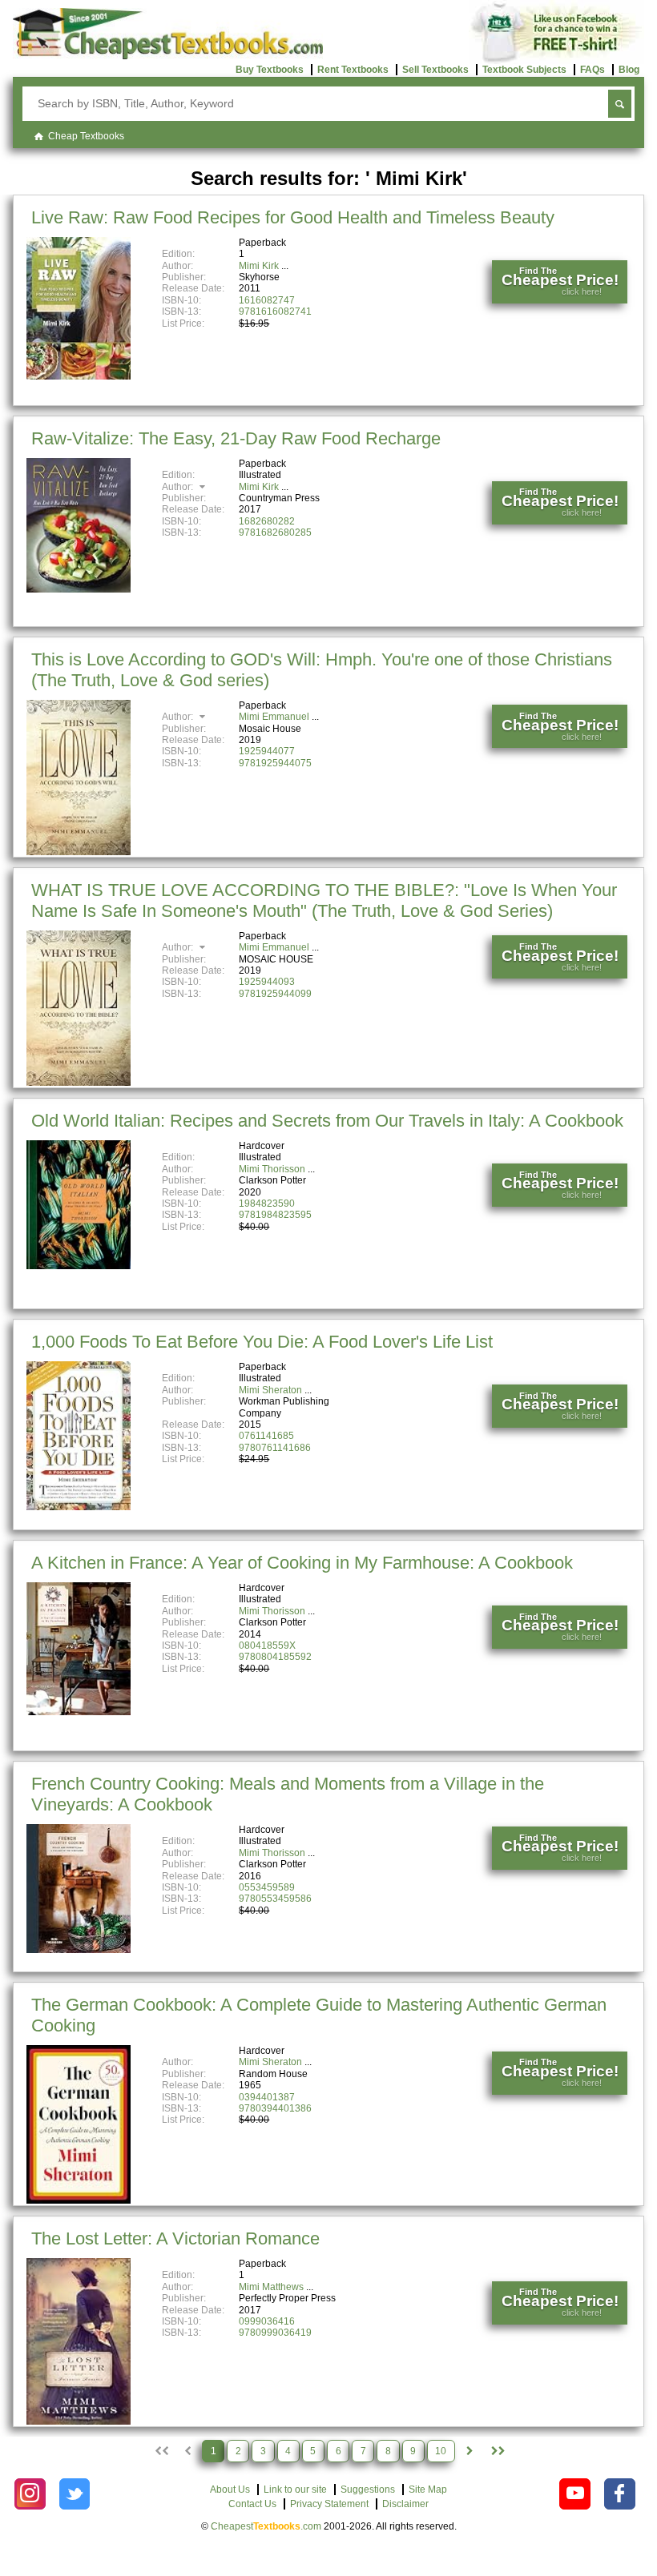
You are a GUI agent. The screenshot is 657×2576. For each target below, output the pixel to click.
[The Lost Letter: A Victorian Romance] (79, 2421)
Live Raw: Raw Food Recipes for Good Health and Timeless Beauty (293, 217)
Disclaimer (405, 2504)
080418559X (267, 1646)
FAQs (593, 70)
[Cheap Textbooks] (168, 56)
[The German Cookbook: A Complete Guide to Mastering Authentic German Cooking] (79, 2200)
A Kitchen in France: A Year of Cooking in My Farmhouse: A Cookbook (302, 1563)
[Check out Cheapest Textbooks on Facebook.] (620, 2494)
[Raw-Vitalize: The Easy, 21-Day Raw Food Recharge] (79, 589)
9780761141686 (275, 1448)
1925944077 (267, 751)
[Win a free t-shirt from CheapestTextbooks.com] (556, 61)
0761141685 (266, 1436)
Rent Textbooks (353, 70)
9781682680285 (275, 532)
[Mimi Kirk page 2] (470, 2451)
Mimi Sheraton (270, 1390)
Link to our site (295, 2490)
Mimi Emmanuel (274, 717)
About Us (230, 2490)
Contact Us (252, 2504)
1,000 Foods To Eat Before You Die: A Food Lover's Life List (262, 1342)
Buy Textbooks (270, 70)
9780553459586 (275, 1899)
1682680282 (267, 521)
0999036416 (267, 2321)
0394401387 (267, 2097)
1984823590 (267, 1204)
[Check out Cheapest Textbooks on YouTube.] (575, 2494)
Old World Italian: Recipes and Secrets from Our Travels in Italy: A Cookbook (327, 1121)
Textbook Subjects (524, 70)
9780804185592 (275, 1657)
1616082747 (267, 300)
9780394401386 (275, 2108)
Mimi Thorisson (272, 1169)
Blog (629, 70)
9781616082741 (275, 311)
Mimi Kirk (259, 266)
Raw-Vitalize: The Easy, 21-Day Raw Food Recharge (236, 438)
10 (441, 2451)
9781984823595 (275, 1215)
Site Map (428, 2490)
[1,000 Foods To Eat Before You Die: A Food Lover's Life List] (79, 1507)
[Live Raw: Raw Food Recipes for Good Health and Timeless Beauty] (79, 376)
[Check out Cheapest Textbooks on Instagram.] (30, 2494)
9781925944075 (275, 763)
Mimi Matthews (271, 2287)
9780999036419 (275, 2333)
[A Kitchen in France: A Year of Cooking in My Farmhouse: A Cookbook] (79, 1712)
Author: (179, 487)
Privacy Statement (329, 2504)
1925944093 (267, 982)
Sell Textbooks (435, 70)
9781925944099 (275, 994)
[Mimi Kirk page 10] (497, 2451)
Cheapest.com (266, 2526)
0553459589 (267, 1887)
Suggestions (368, 2490)
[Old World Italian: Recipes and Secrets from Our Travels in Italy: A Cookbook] (79, 1266)
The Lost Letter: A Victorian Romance (175, 2238)
